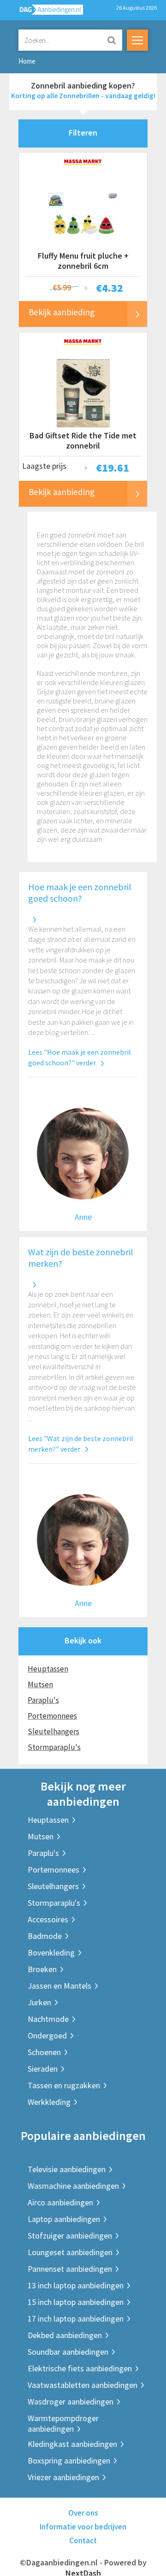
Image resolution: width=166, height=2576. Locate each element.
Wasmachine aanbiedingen (73, 2186)
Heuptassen (48, 1669)
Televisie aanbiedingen (67, 2169)
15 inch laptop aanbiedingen (76, 2302)
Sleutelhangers (53, 1731)
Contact (83, 2541)
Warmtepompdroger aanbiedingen (63, 2423)
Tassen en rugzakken (64, 2085)
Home (27, 61)
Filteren (83, 133)
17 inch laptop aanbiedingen (76, 2319)
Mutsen (40, 1684)
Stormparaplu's (54, 1747)
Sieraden (43, 2069)
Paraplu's (43, 1700)
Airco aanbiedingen (60, 2202)
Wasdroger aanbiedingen (71, 2402)
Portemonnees (52, 1716)
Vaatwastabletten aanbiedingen (83, 2385)
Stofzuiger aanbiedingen (70, 2236)
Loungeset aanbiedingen (70, 2252)
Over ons (83, 2513)
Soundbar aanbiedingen (68, 2352)
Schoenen (44, 2052)
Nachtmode (48, 2019)
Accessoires (48, 1919)
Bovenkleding (51, 1953)
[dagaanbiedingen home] (46, 12)
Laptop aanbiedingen (64, 2219)
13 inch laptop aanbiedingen (76, 2285)
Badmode (45, 1936)
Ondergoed (47, 2035)
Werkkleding (49, 2102)
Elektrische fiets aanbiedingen (80, 2368)
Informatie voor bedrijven (83, 2527)
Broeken (42, 1969)
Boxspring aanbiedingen (69, 2461)
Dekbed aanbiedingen (65, 2335)
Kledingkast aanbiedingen (72, 2444)
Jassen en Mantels (59, 1986)
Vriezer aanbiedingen (63, 2477)
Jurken (39, 2002)
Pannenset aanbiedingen (70, 2269)
